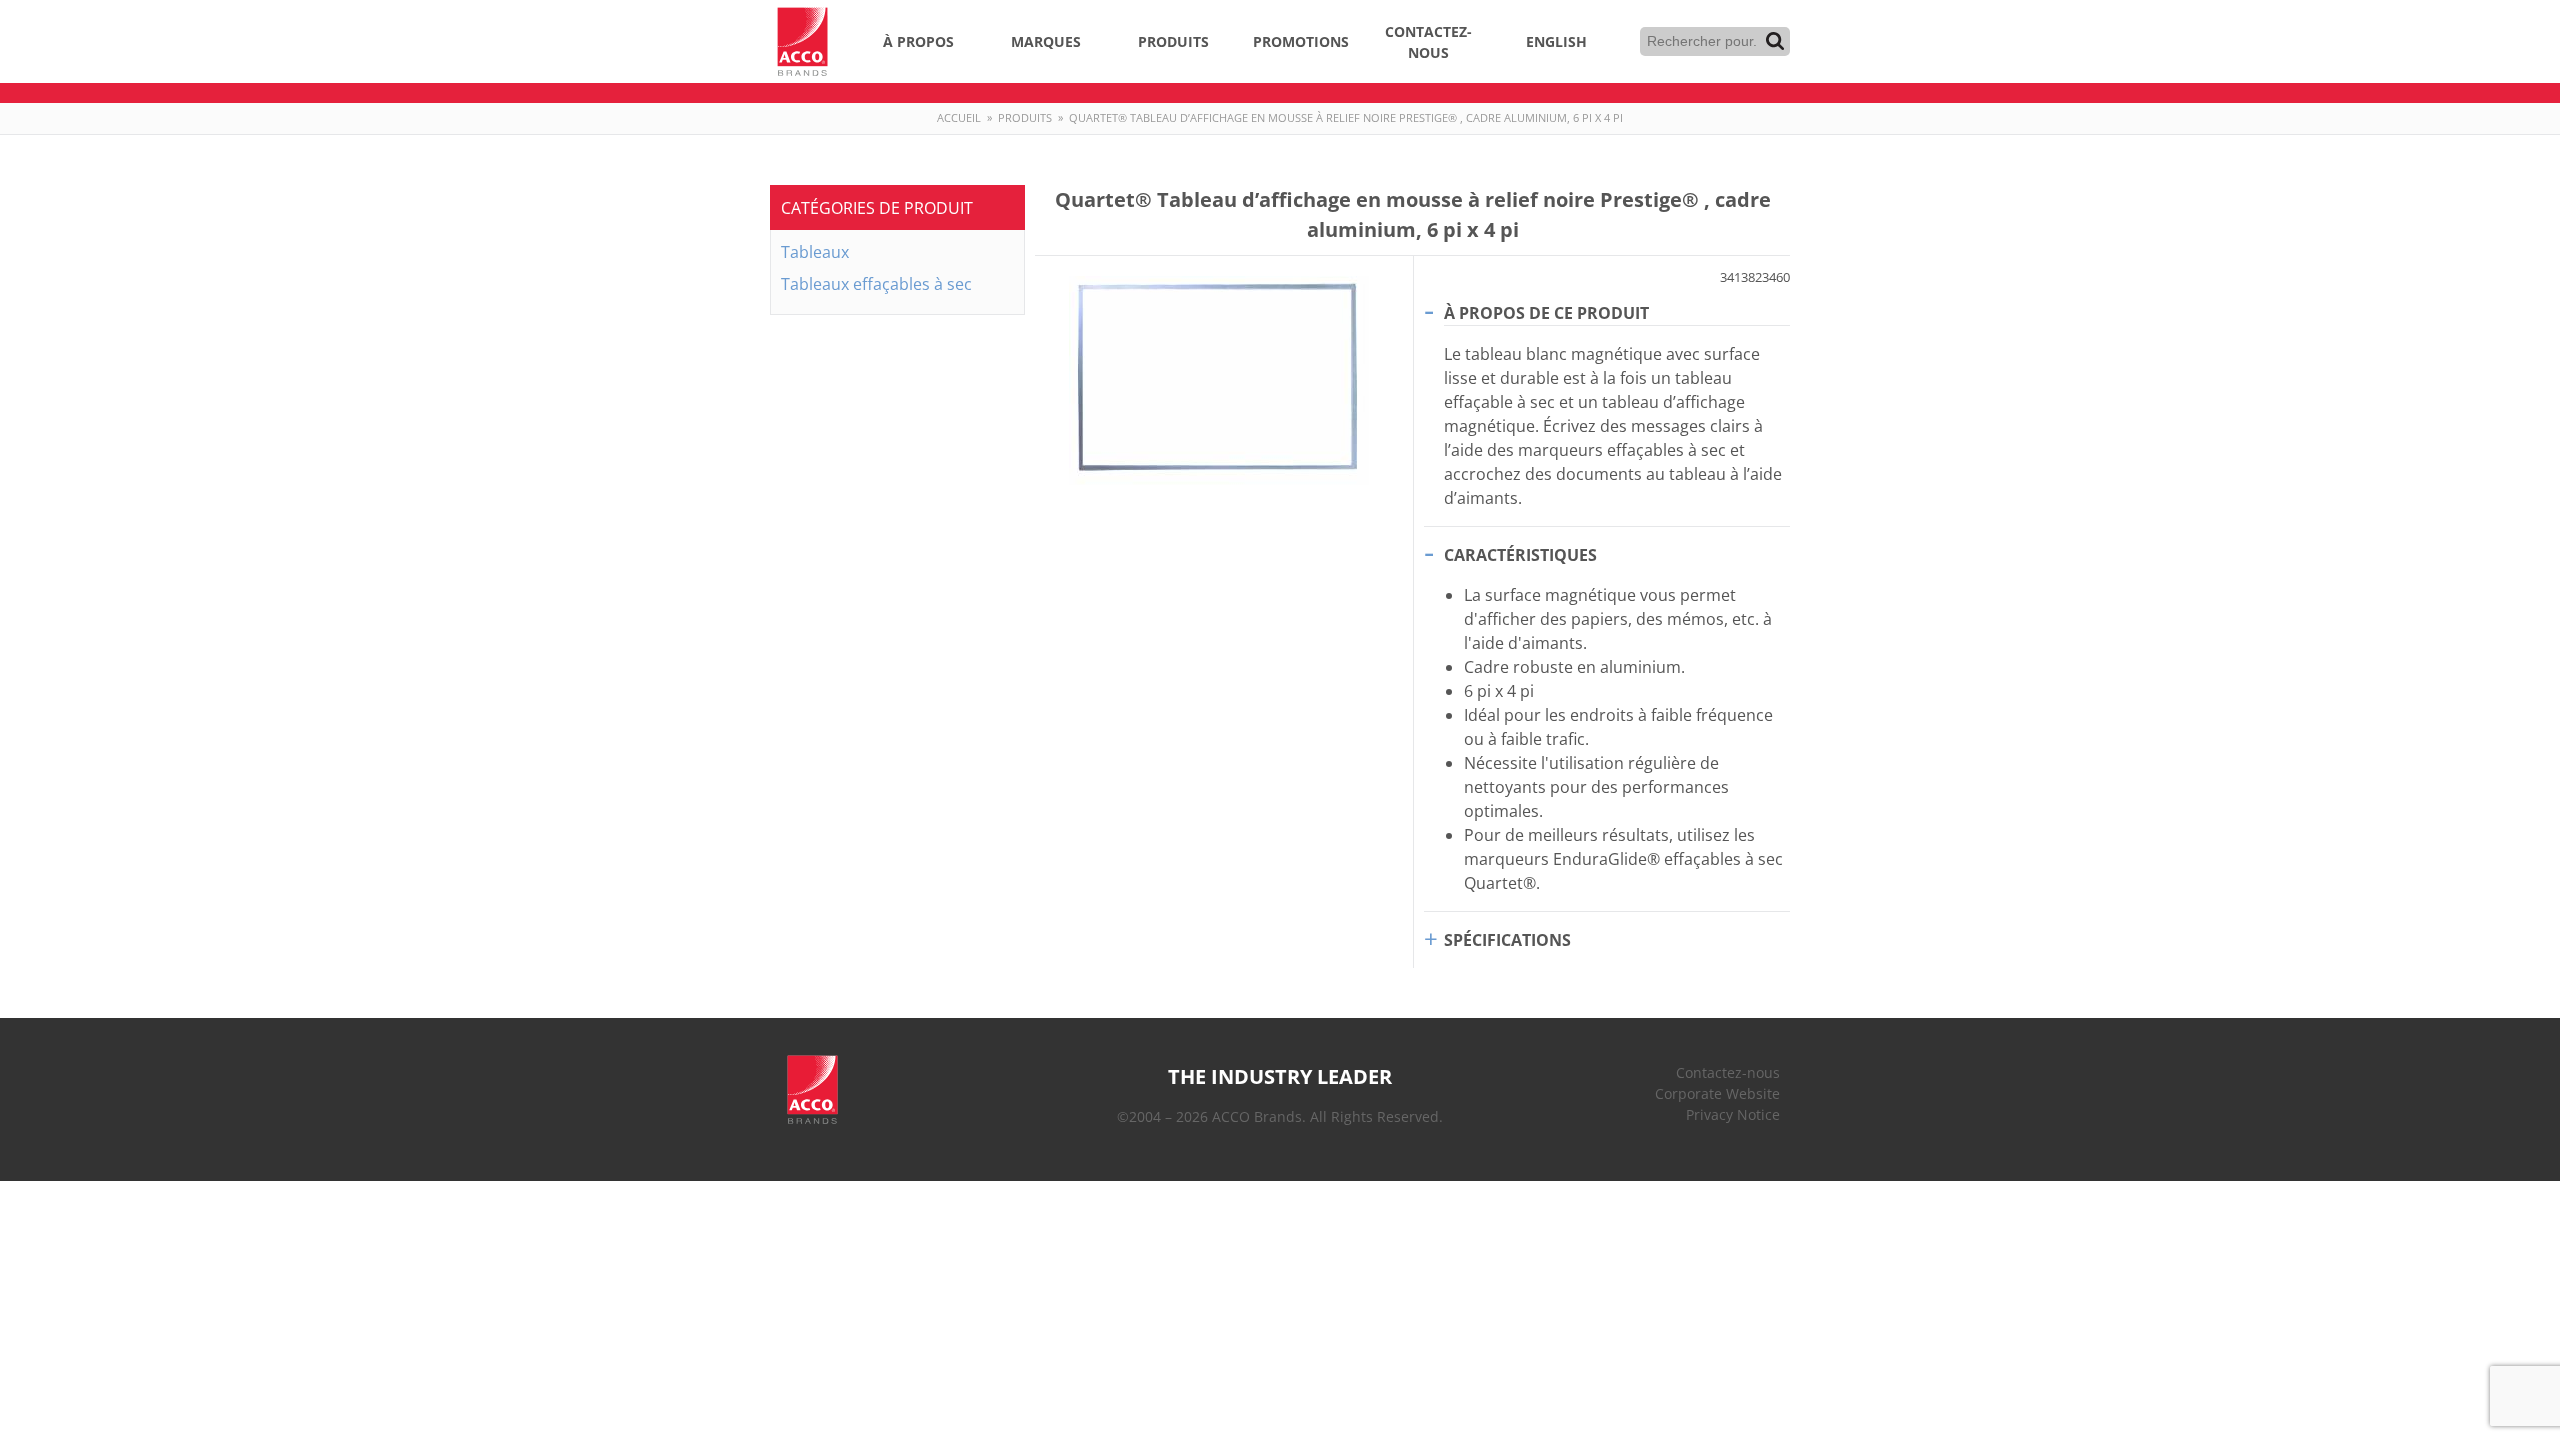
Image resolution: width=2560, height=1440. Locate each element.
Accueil (959, 117)
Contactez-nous (1428, 42)
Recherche (1775, 41)
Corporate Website (1717, 1093)
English (1556, 41)
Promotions (1301, 41)
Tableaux (815, 252)
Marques (1046, 41)
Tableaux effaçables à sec (876, 284)
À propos (918, 41)
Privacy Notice (1733, 1114)
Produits (1173, 41)
